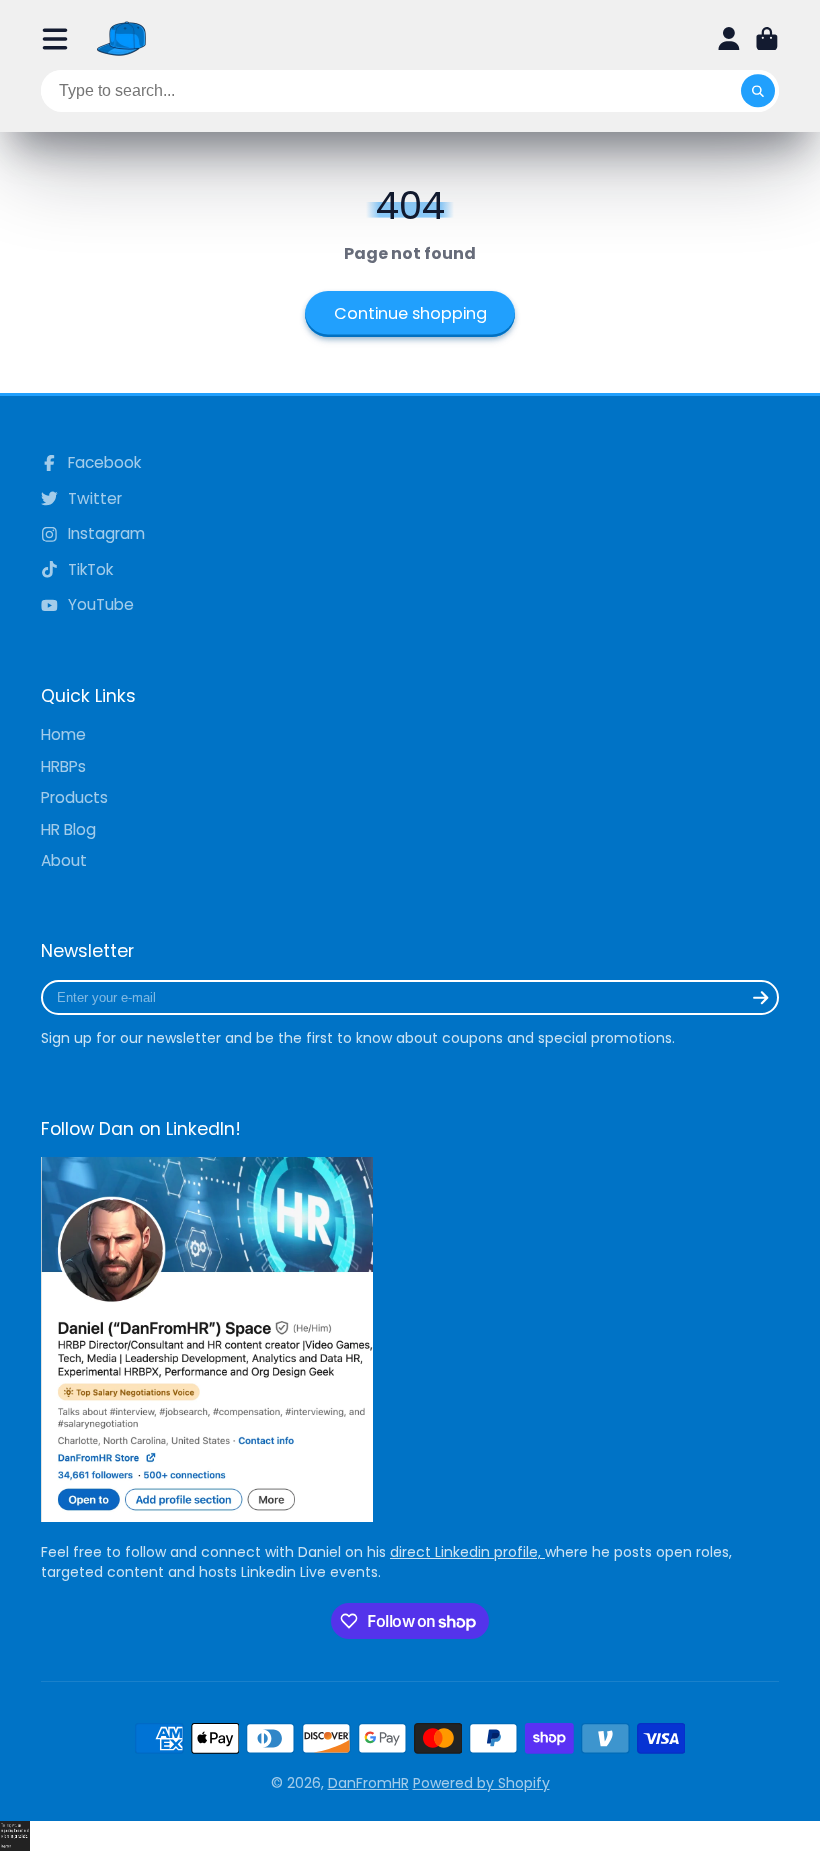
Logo (122, 38)
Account (729, 39)
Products (74, 797)
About (64, 860)
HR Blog (68, 829)
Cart (767, 39)
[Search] (758, 91)
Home (63, 734)
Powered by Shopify (481, 1783)
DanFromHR (368, 1783)
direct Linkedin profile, (467, 1552)
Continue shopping (410, 313)
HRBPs (63, 766)
